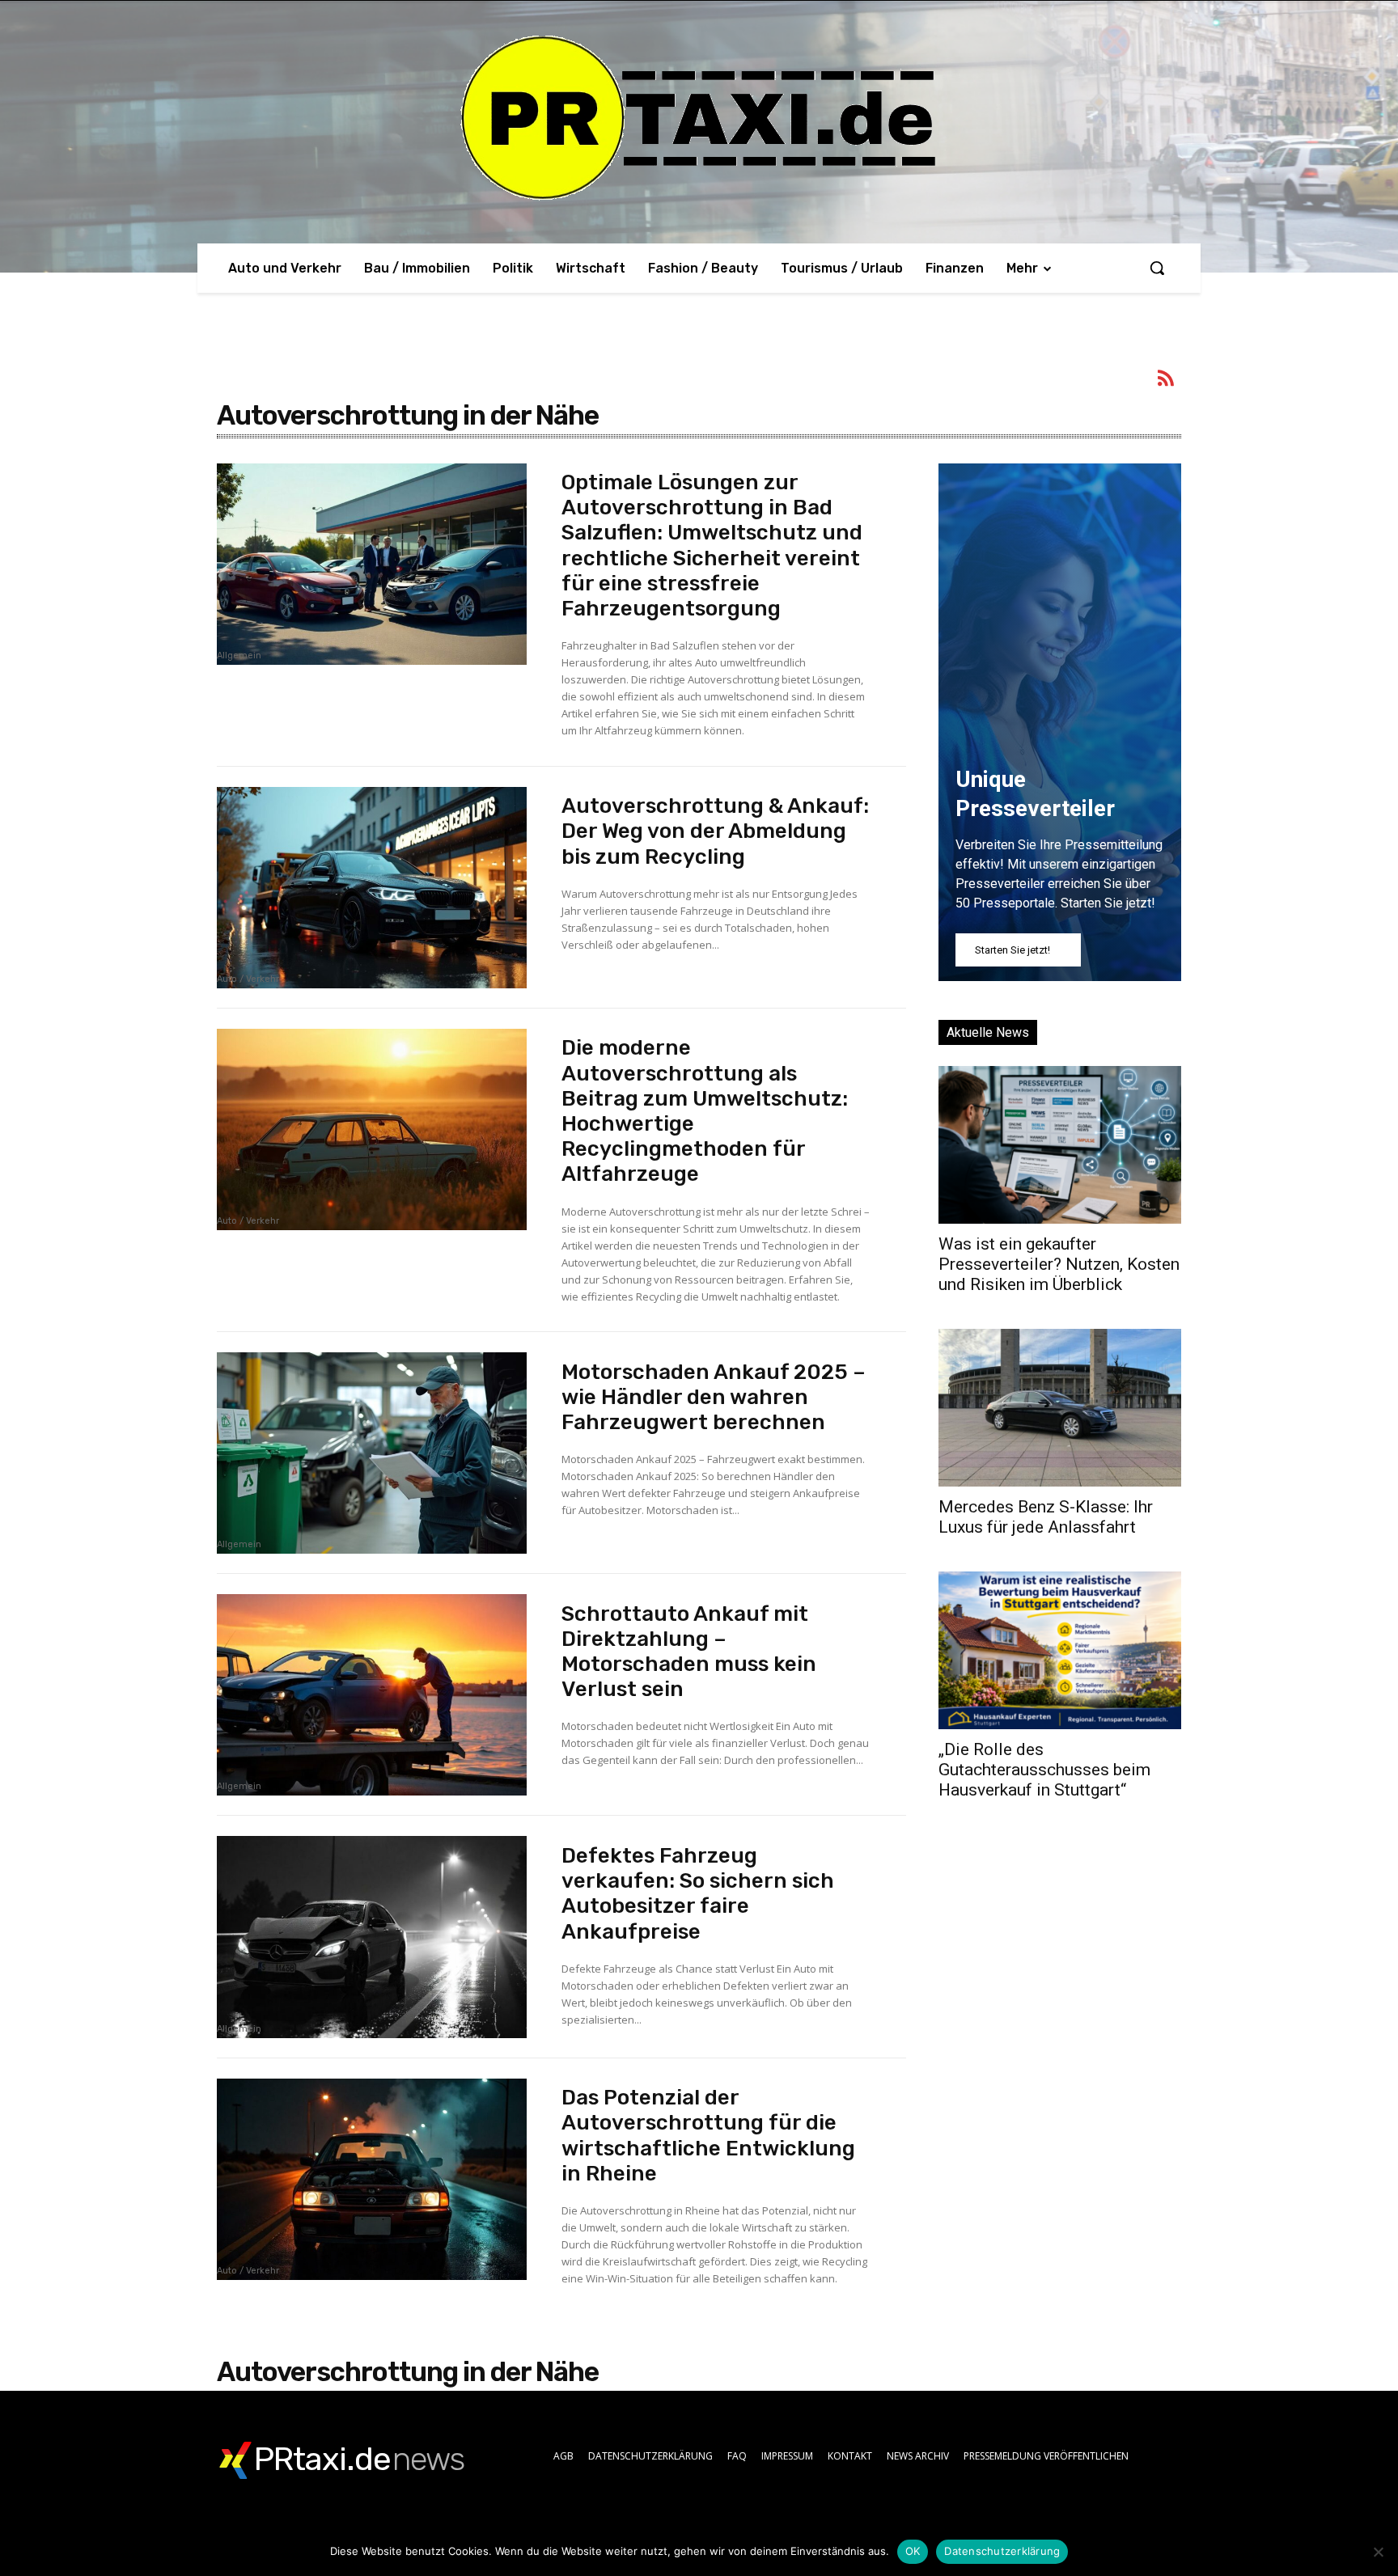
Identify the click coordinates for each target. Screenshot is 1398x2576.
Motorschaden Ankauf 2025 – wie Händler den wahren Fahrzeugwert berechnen (714, 1397)
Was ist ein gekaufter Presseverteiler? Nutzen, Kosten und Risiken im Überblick (1059, 1264)
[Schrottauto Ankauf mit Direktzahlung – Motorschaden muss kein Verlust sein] (372, 1695)
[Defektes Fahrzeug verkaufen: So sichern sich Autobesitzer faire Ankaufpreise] (372, 1937)
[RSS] (1167, 381)
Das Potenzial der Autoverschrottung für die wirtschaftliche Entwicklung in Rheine (708, 2136)
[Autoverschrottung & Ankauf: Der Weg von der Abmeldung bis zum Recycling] (372, 888)
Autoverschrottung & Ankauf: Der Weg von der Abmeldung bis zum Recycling (715, 831)
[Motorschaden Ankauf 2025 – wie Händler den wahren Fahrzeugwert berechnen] (372, 1453)
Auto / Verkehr (248, 979)
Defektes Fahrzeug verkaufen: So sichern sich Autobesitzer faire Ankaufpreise (698, 1894)
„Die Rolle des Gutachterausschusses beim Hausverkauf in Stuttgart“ (1044, 1770)
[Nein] (1378, 2552)
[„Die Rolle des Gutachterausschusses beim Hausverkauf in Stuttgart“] (1060, 1650)
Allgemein (239, 656)
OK (913, 2551)
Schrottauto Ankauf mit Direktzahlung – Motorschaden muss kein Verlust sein (689, 1652)
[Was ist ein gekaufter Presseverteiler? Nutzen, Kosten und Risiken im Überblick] (1060, 1145)
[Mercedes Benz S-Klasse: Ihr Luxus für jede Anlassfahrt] (1060, 1408)
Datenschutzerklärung (1002, 2551)
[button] (1157, 268)
